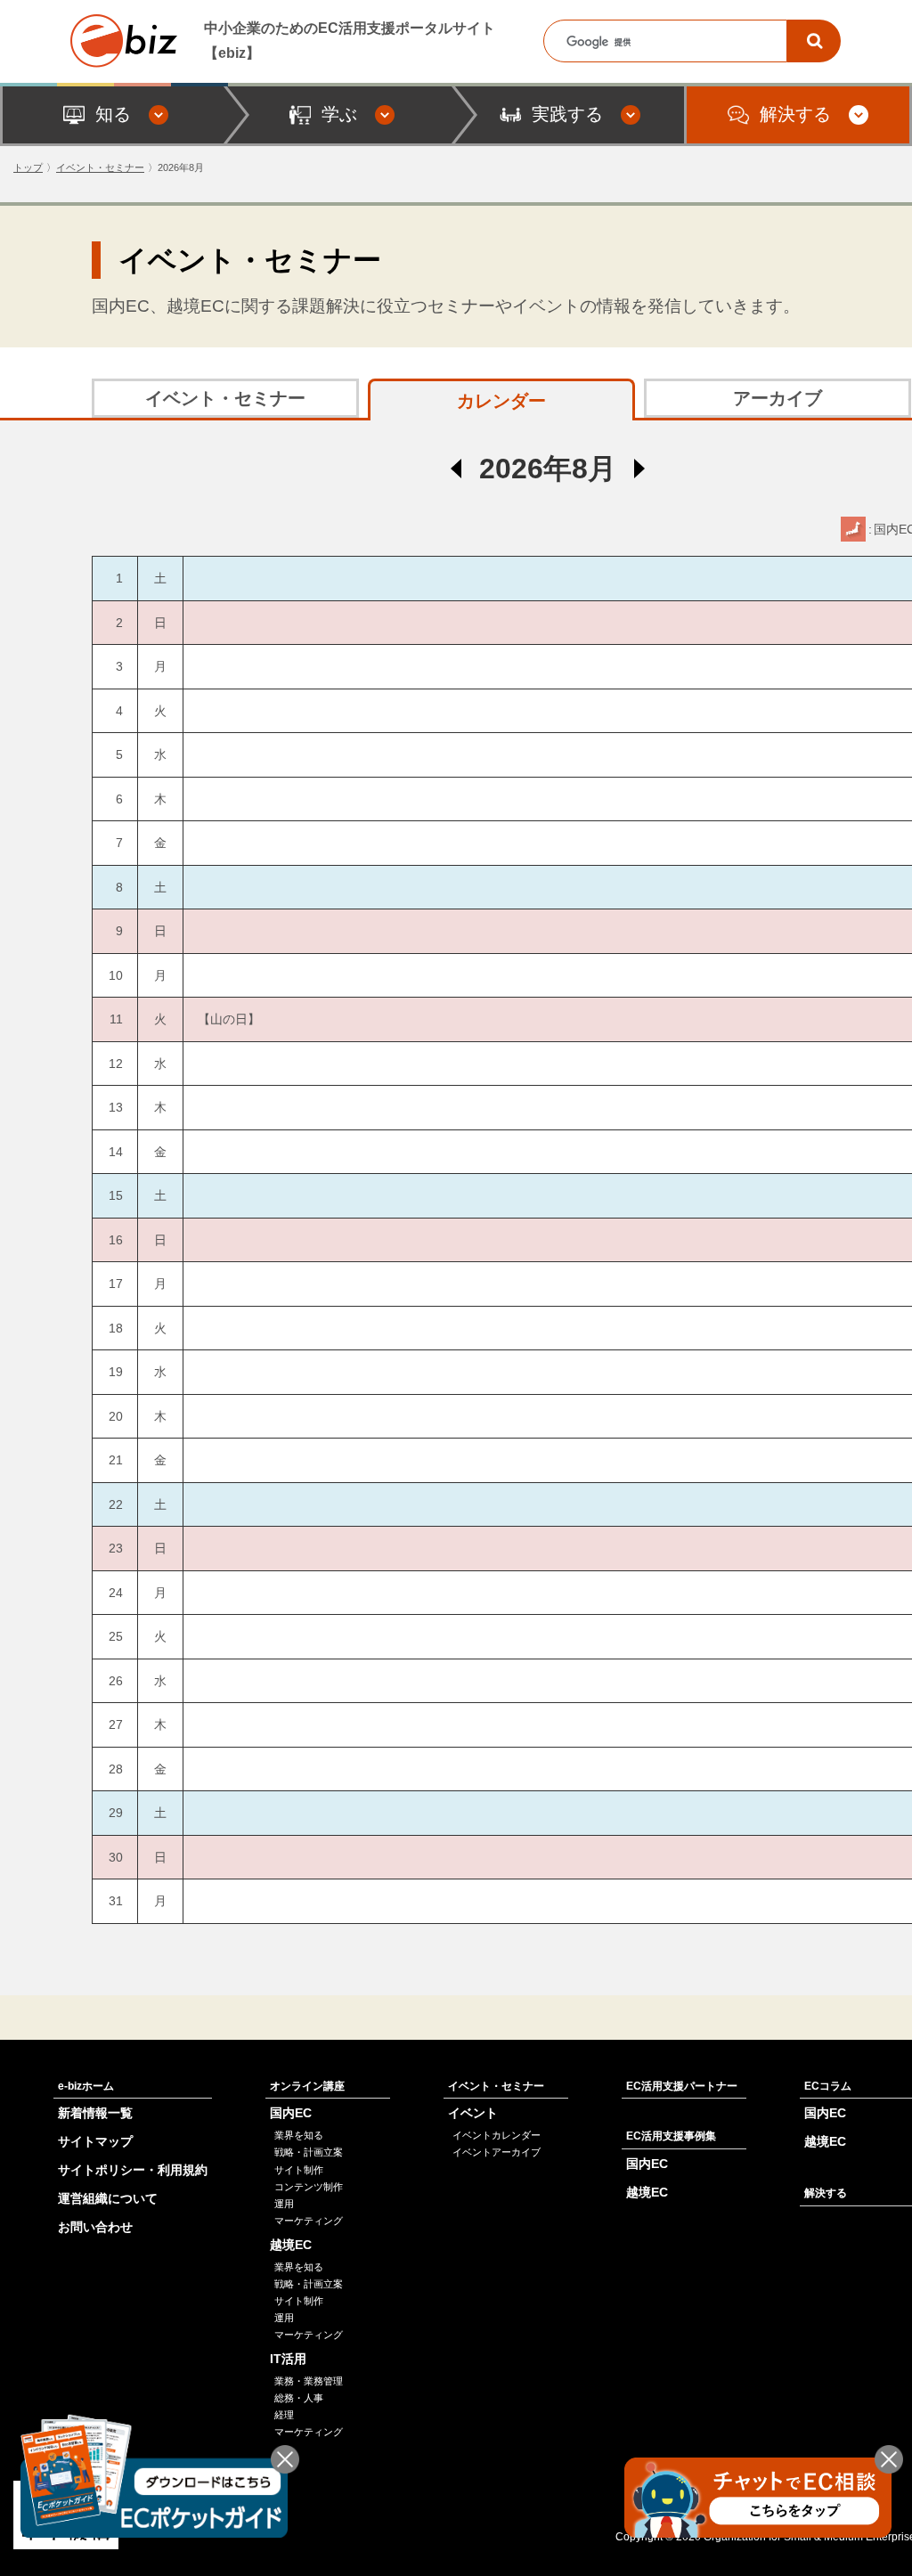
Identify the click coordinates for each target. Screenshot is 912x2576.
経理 (284, 2415)
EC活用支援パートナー (682, 2086)
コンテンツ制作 (309, 2187)
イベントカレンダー (497, 2135)
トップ (28, 167)
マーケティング (309, 2221)
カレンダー (501, 401)
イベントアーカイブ (497, 2152)
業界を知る (299, 2135)
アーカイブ (778, 398)
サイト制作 (299, 2170)
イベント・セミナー (100, 167)
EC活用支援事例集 (671, 2136)
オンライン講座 (307, 2086)
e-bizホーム (86, 2086)
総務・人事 (299, 2398)
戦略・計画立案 (309, 2152)
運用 (284, 2204)
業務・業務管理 (309, 2381)
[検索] (814, 41)
